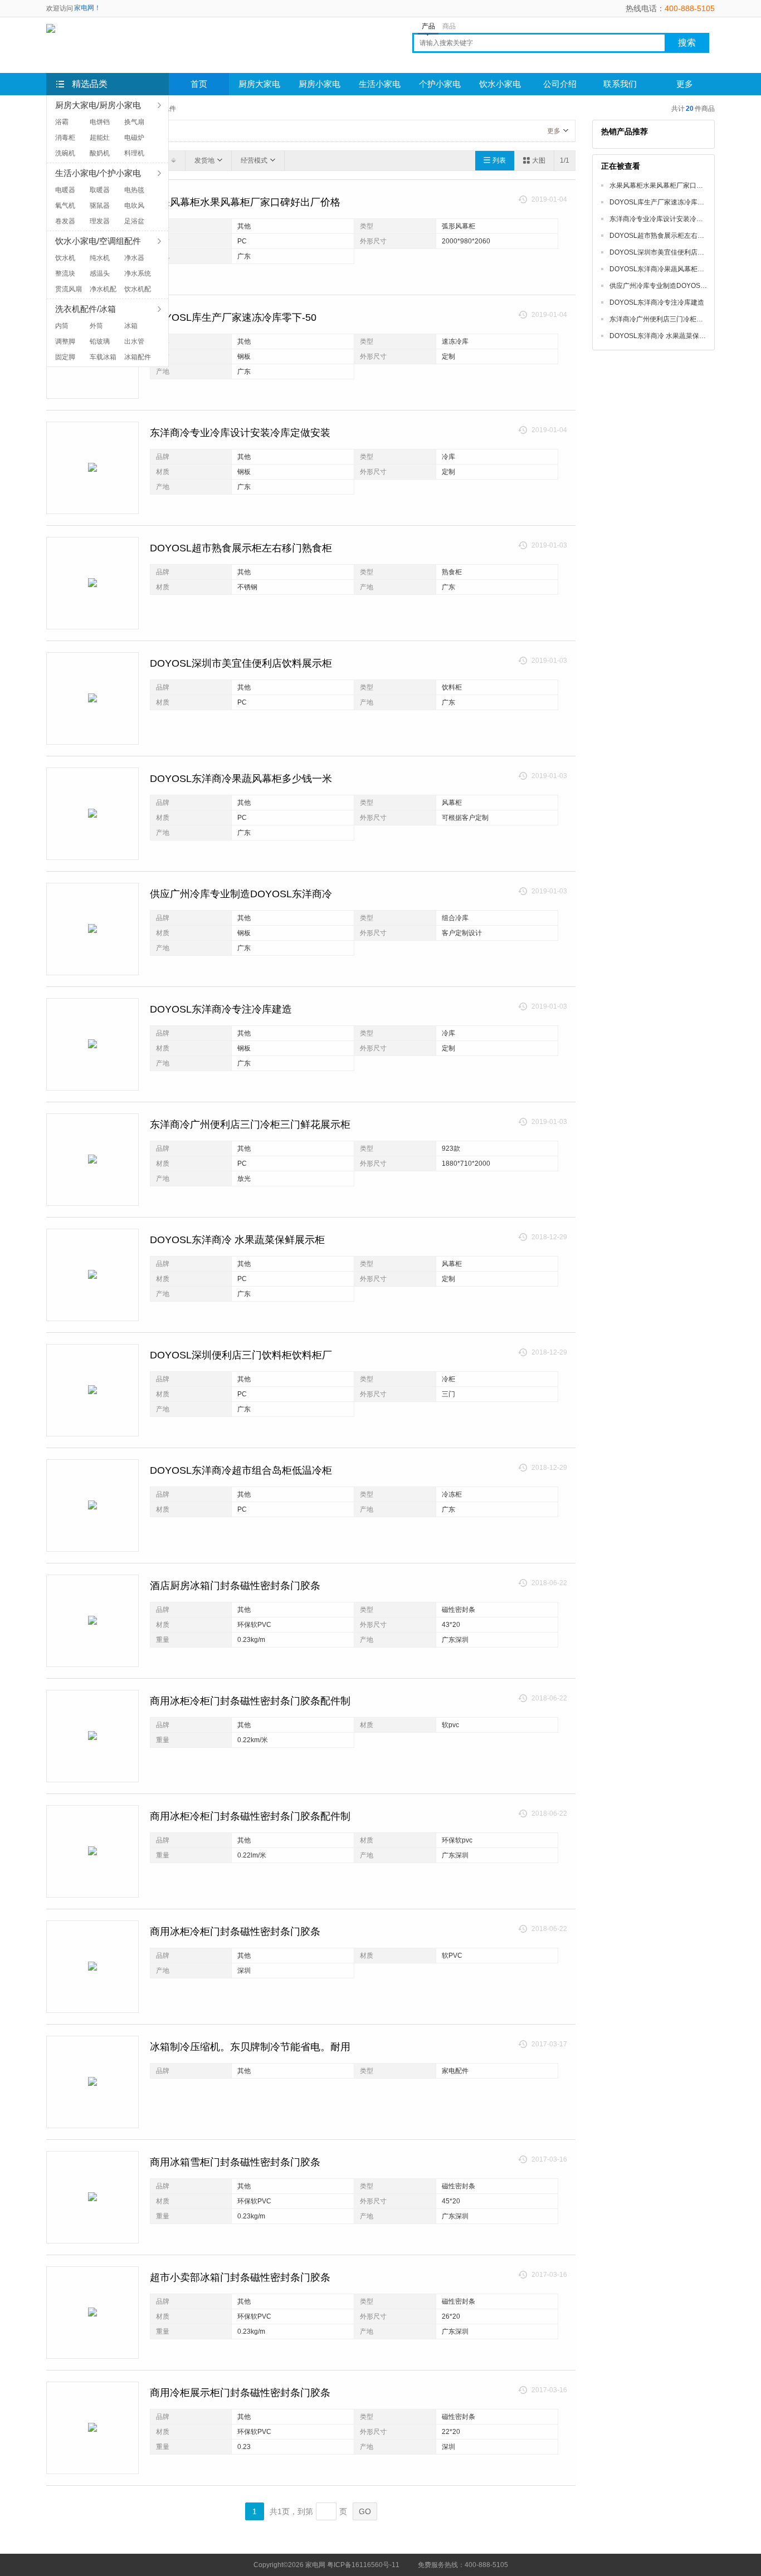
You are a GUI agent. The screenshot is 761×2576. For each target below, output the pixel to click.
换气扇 (134, 122)
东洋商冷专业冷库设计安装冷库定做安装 (240, 433)
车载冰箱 (103, 357)
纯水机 (100, 258)
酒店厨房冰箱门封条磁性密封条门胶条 (235, 1586)
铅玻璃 (100, 341)
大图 (539, 160)
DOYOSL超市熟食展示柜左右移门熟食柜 (241, 548)
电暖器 (65, 190)
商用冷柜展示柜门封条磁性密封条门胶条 (240, 2393)
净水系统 (138, 273)
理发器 (100, 221)
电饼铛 (100, 122)
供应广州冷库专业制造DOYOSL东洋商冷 (241, 894)
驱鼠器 (100, 206)
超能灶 (100, 138)
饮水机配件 (138, 290)
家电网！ (87, 8)
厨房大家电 (259, 84)
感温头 (100, 273)
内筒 (62, 326)
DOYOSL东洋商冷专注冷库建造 (221, 1009)
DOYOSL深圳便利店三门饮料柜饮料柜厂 (241, 1355)
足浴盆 (134, 221)
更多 (554, 131)
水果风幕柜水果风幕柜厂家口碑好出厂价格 (245, 202)
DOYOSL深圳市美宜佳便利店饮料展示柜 (241, 663)
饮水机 (65, 258)
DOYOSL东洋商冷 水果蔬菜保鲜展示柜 (237, 1240)
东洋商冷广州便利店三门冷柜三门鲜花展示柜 (250, 1125)
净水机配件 (103, 290)
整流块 (65, 273)
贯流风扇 (69, 289)
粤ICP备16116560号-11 (363, 2565)
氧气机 (65, 206)
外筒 (96, 326)
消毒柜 (65, 138)
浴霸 (62, 122)
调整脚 (65, 341)
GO (365, 2511)
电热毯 (134, 190)
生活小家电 (380, 84)
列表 (499, 160)
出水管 (134, 341)
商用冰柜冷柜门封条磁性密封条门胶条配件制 (250, 1701)
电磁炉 (134, 138)
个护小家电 (440, 84)
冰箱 (131, 326)
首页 (199, 84)
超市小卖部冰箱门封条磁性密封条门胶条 (240, 2277)
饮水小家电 (500, 84)
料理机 (134, 153)
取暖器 (100, 190)
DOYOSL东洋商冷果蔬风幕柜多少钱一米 (241, 779)
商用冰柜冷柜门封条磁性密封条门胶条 (235, 1932)
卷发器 (65, 221)
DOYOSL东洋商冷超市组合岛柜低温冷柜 (241, 1470)
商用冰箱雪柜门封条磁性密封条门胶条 (235, 2162)
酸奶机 (100, 153)
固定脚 (65, 357)
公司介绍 (560, 84)
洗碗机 (65, 153)
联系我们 (620, 84)
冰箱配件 (138, 357)
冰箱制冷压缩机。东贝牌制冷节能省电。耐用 (250, 2047)
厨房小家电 (319, 84)
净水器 (134, 258)
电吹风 (134, 206)
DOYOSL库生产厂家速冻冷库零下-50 (233, 317)
